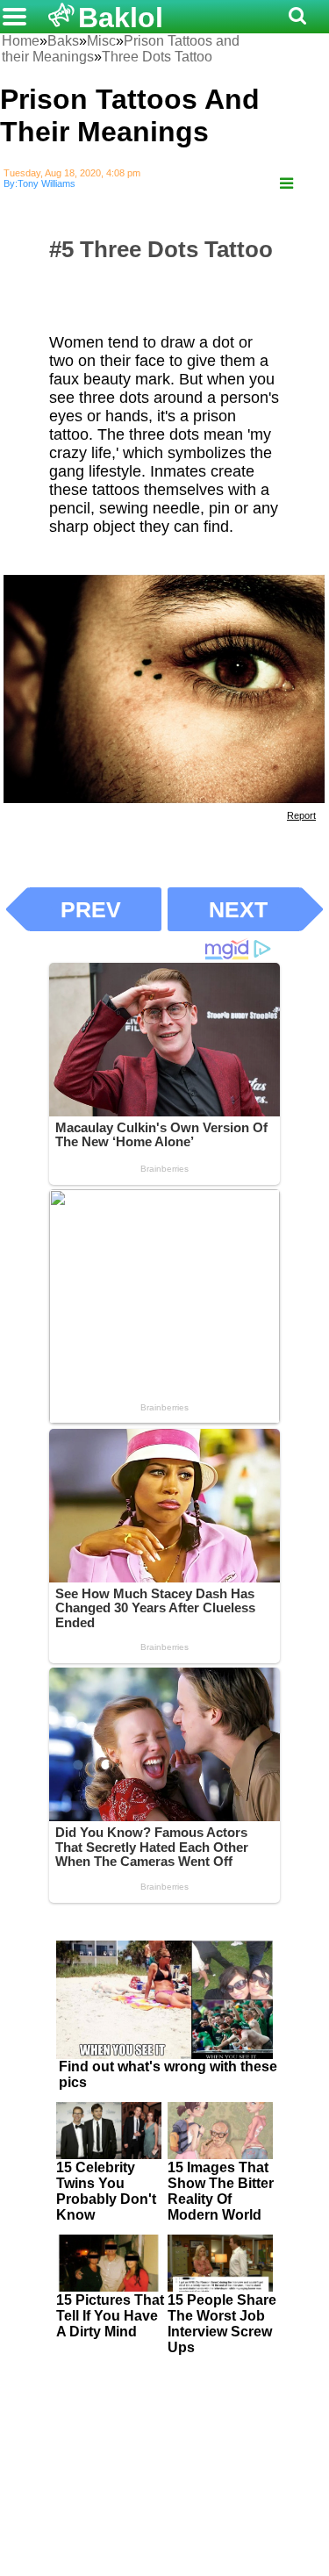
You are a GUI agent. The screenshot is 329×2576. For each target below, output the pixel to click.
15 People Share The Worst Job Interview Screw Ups (222, 2324)
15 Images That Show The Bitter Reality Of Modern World (221, 2191)
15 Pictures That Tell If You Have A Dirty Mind (110, 2316)
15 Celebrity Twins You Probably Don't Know (106, 2191)
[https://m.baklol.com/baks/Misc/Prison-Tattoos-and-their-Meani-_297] (286, 184)
